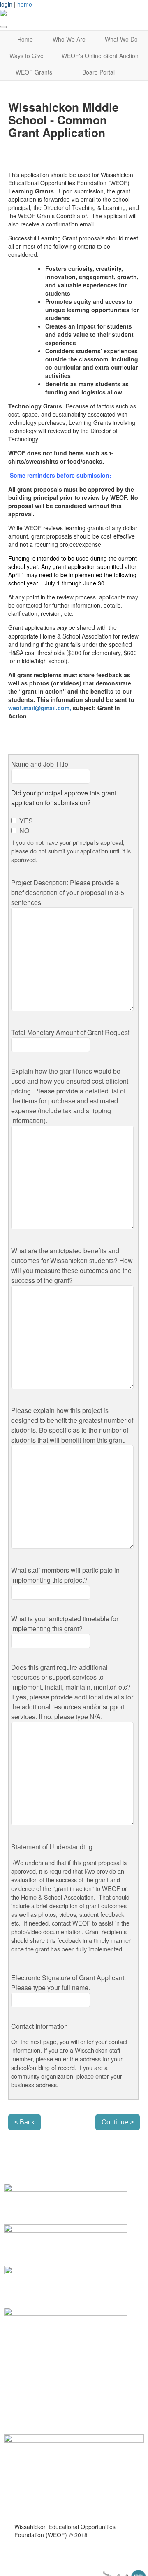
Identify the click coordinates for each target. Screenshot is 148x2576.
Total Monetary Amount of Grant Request (70, 1032)
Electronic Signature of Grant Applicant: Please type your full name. (68, 1983)
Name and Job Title (40, 764)
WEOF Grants (34, 72)
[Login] (66, 2324)
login (6, 4)
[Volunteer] (66, 2284)
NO (23, 831)
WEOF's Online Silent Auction (100, 56)
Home (25, 39)
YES (25, 821)
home (25, 4)
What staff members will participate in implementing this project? (65, 1575)
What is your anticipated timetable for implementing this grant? (65, 1624)
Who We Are (69, 39)
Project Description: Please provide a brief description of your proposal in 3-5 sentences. (68, 892)
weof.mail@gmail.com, (40, 708)
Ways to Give (27, 56)
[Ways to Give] (66, 2201)
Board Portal (98, 72)
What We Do (121, 39)
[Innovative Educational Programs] (66, 2242)
